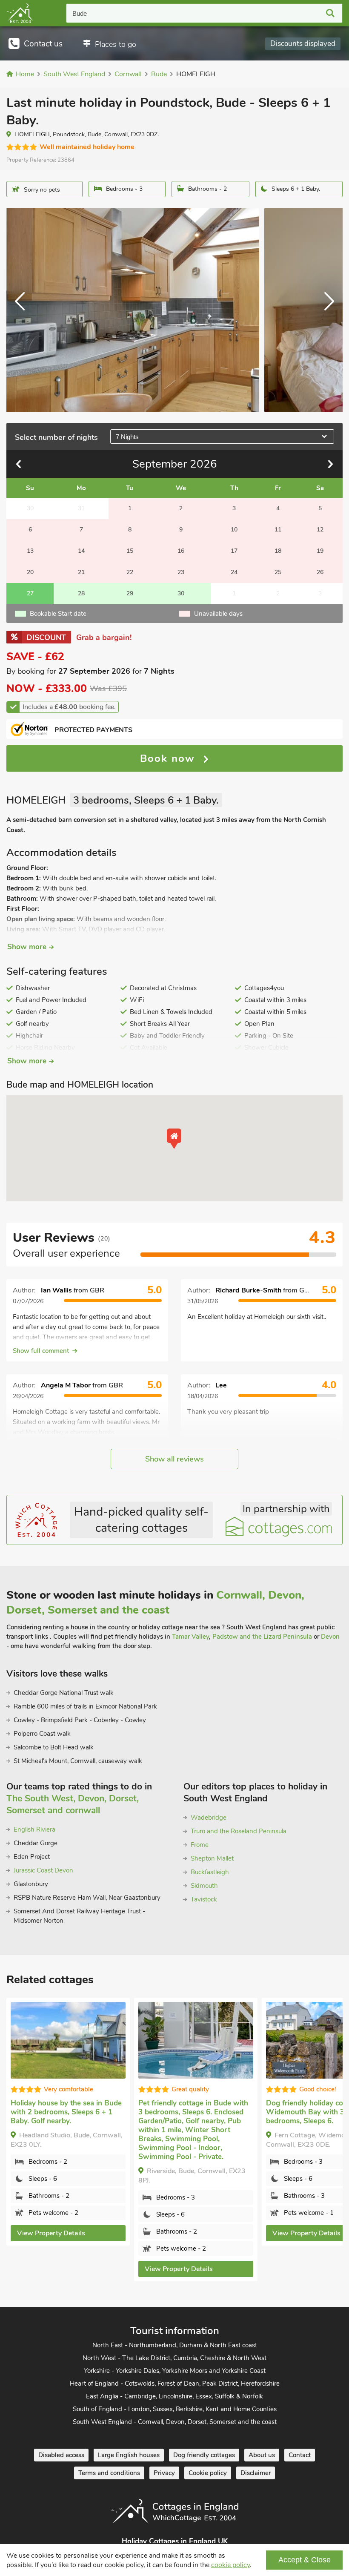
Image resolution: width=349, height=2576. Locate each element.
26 (320, 572)
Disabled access (61, 2455)
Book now (169, 758)
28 (81, 593)
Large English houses (129, 2455)
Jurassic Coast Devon (43, 1870)
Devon (330, 1637)
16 (181, 551)
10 (234, 530)
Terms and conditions (109, 2473)
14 (81, 551)
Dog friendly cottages (204, 2455)
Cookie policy (208, 2473)
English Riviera (34, 1829)
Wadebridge (209, 1818)
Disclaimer (256, 2473)
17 (234, 551)
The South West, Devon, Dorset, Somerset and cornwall (73, 1804)
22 (130, 572)
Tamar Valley (190, 1637)
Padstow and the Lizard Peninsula (262, 1637)
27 (30, 593)
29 (130, 593)
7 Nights (127, 437)
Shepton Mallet (212, 1858)
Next (326, 310)
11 (278, 530)
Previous (23, 310)
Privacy (164, 2473)
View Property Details (51, 2269)
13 (30, 551)
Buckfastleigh (210, 1872)
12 (320, 530)
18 (278, 551)
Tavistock (204, 1899)
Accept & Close (305, 2560)
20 (30, 572)
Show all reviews (174, 1459)
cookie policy (230, 2565)
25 (278, 572)
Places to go (116, 44)
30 (181, 593)
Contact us (43, 44)
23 (181, 572)
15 (130, 551)
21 (81, 572)
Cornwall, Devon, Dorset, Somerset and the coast (155, 1602)
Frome (200, 1845)
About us (262, 2455)
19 (320, 551)
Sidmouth (204, 1886)
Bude (80, 13)
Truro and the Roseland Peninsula (239, 1831)
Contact (300, 2455)
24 (234, 572)
